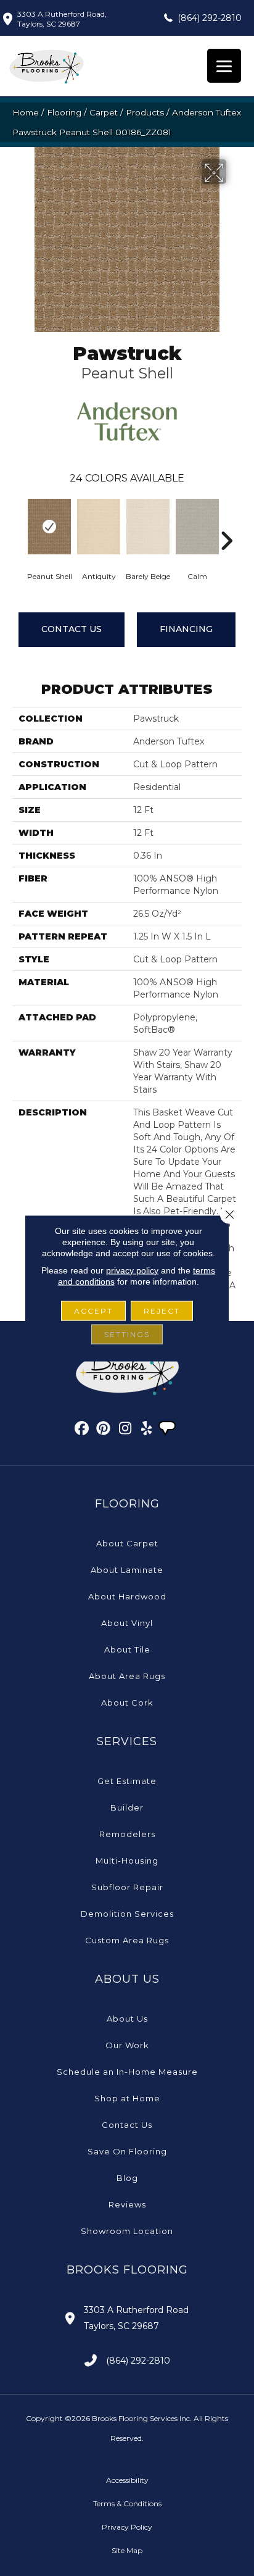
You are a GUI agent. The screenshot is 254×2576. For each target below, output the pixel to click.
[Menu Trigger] (224, 66)
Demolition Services (127, 1914)
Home (26, 112)
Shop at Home (127, 2098)
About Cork (127, 1703)
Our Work (127, 2045)
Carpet (104, 112)
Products (145, 112)
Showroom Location (127, 2231)
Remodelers (127, 1834)
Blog (127, 2178)
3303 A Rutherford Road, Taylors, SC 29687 (62, 19)
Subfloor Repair (127, 1887)
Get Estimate (127, 1781)
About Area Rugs (127, 1676)
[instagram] (125, 1430)
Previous (18, 522)
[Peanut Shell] (49, 527)
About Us (127, 2019)
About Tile (127, 1649)
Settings (127, 1334)
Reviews (127, 2204)
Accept (93, 1310)
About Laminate (127, 1570)
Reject (162, 1310)
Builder (127, 1807)
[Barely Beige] (148, 527)
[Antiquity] (99, 527)
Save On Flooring (127, 2151)
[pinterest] (104, 1430)
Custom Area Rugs (127, 1940)
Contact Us (72, 629)
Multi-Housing (127, 1861)
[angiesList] (168, 1430)
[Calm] (197, 527)
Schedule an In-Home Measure (127, 2072)
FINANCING (186, 629)
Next (226, 522)
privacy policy (132, 1270)
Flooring (64, 112)
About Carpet (127, 1543)
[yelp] (147, 1430)
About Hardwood (127, 1596)
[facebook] (82, 1430)
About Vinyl (127, 1623)
